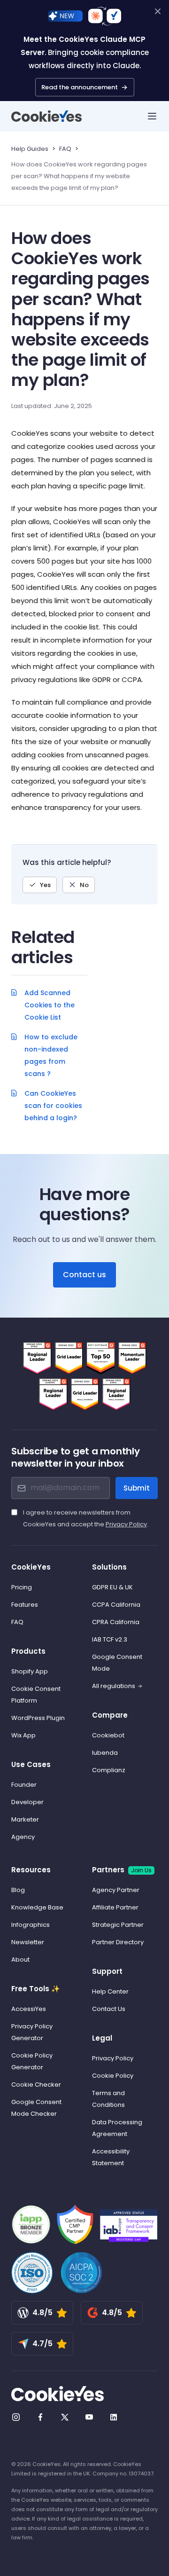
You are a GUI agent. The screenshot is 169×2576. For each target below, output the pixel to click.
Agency (23, 1837)
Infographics (31, 1925)
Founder (24, 1785)
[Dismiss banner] (158, 11)
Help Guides (30, 149)
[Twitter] (65, 2417)
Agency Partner (116, 1890)
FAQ (65, 149)
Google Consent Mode (117, 1663)
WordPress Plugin (38, 1718)
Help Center (110, 1991)
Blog (18, 1890)
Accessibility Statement (111, 2157)
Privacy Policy (126, 1524)
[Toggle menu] (152, 116)
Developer (27, 1802)
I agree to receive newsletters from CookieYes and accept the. (86, 1518)
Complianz (109, 1770)
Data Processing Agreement (117, 2128)
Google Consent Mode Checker (36, 2108)
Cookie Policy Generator (32, 2061)
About (20, 1959)
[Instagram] (16, 2417)
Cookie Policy (113, 2076)
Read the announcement (80, 87)
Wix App (23, 1735)
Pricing (22, 1587)
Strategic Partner (118, 1925)
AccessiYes (29, 2009)
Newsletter (28, 1942)
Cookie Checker (36, 2085)
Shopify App (30, 1671)
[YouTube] (89, 2417)
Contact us (84, 1275)
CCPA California (116, 1605)
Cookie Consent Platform (36, 1695)
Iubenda (105, 1753)
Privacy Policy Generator (32, 2032)
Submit (137, 1488)
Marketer (25, 1819)
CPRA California (116, 1622)
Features (25, 1605)
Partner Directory (118, 1942)
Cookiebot (108, 1735)
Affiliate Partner (115, 1907)
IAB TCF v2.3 (110, 1639)
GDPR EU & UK (112, 1587)
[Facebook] (40, 2417)
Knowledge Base (37, 1907)
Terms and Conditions (108, 2099)
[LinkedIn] (114, 2417)
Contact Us (109, 2009)
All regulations (114, 1686)
